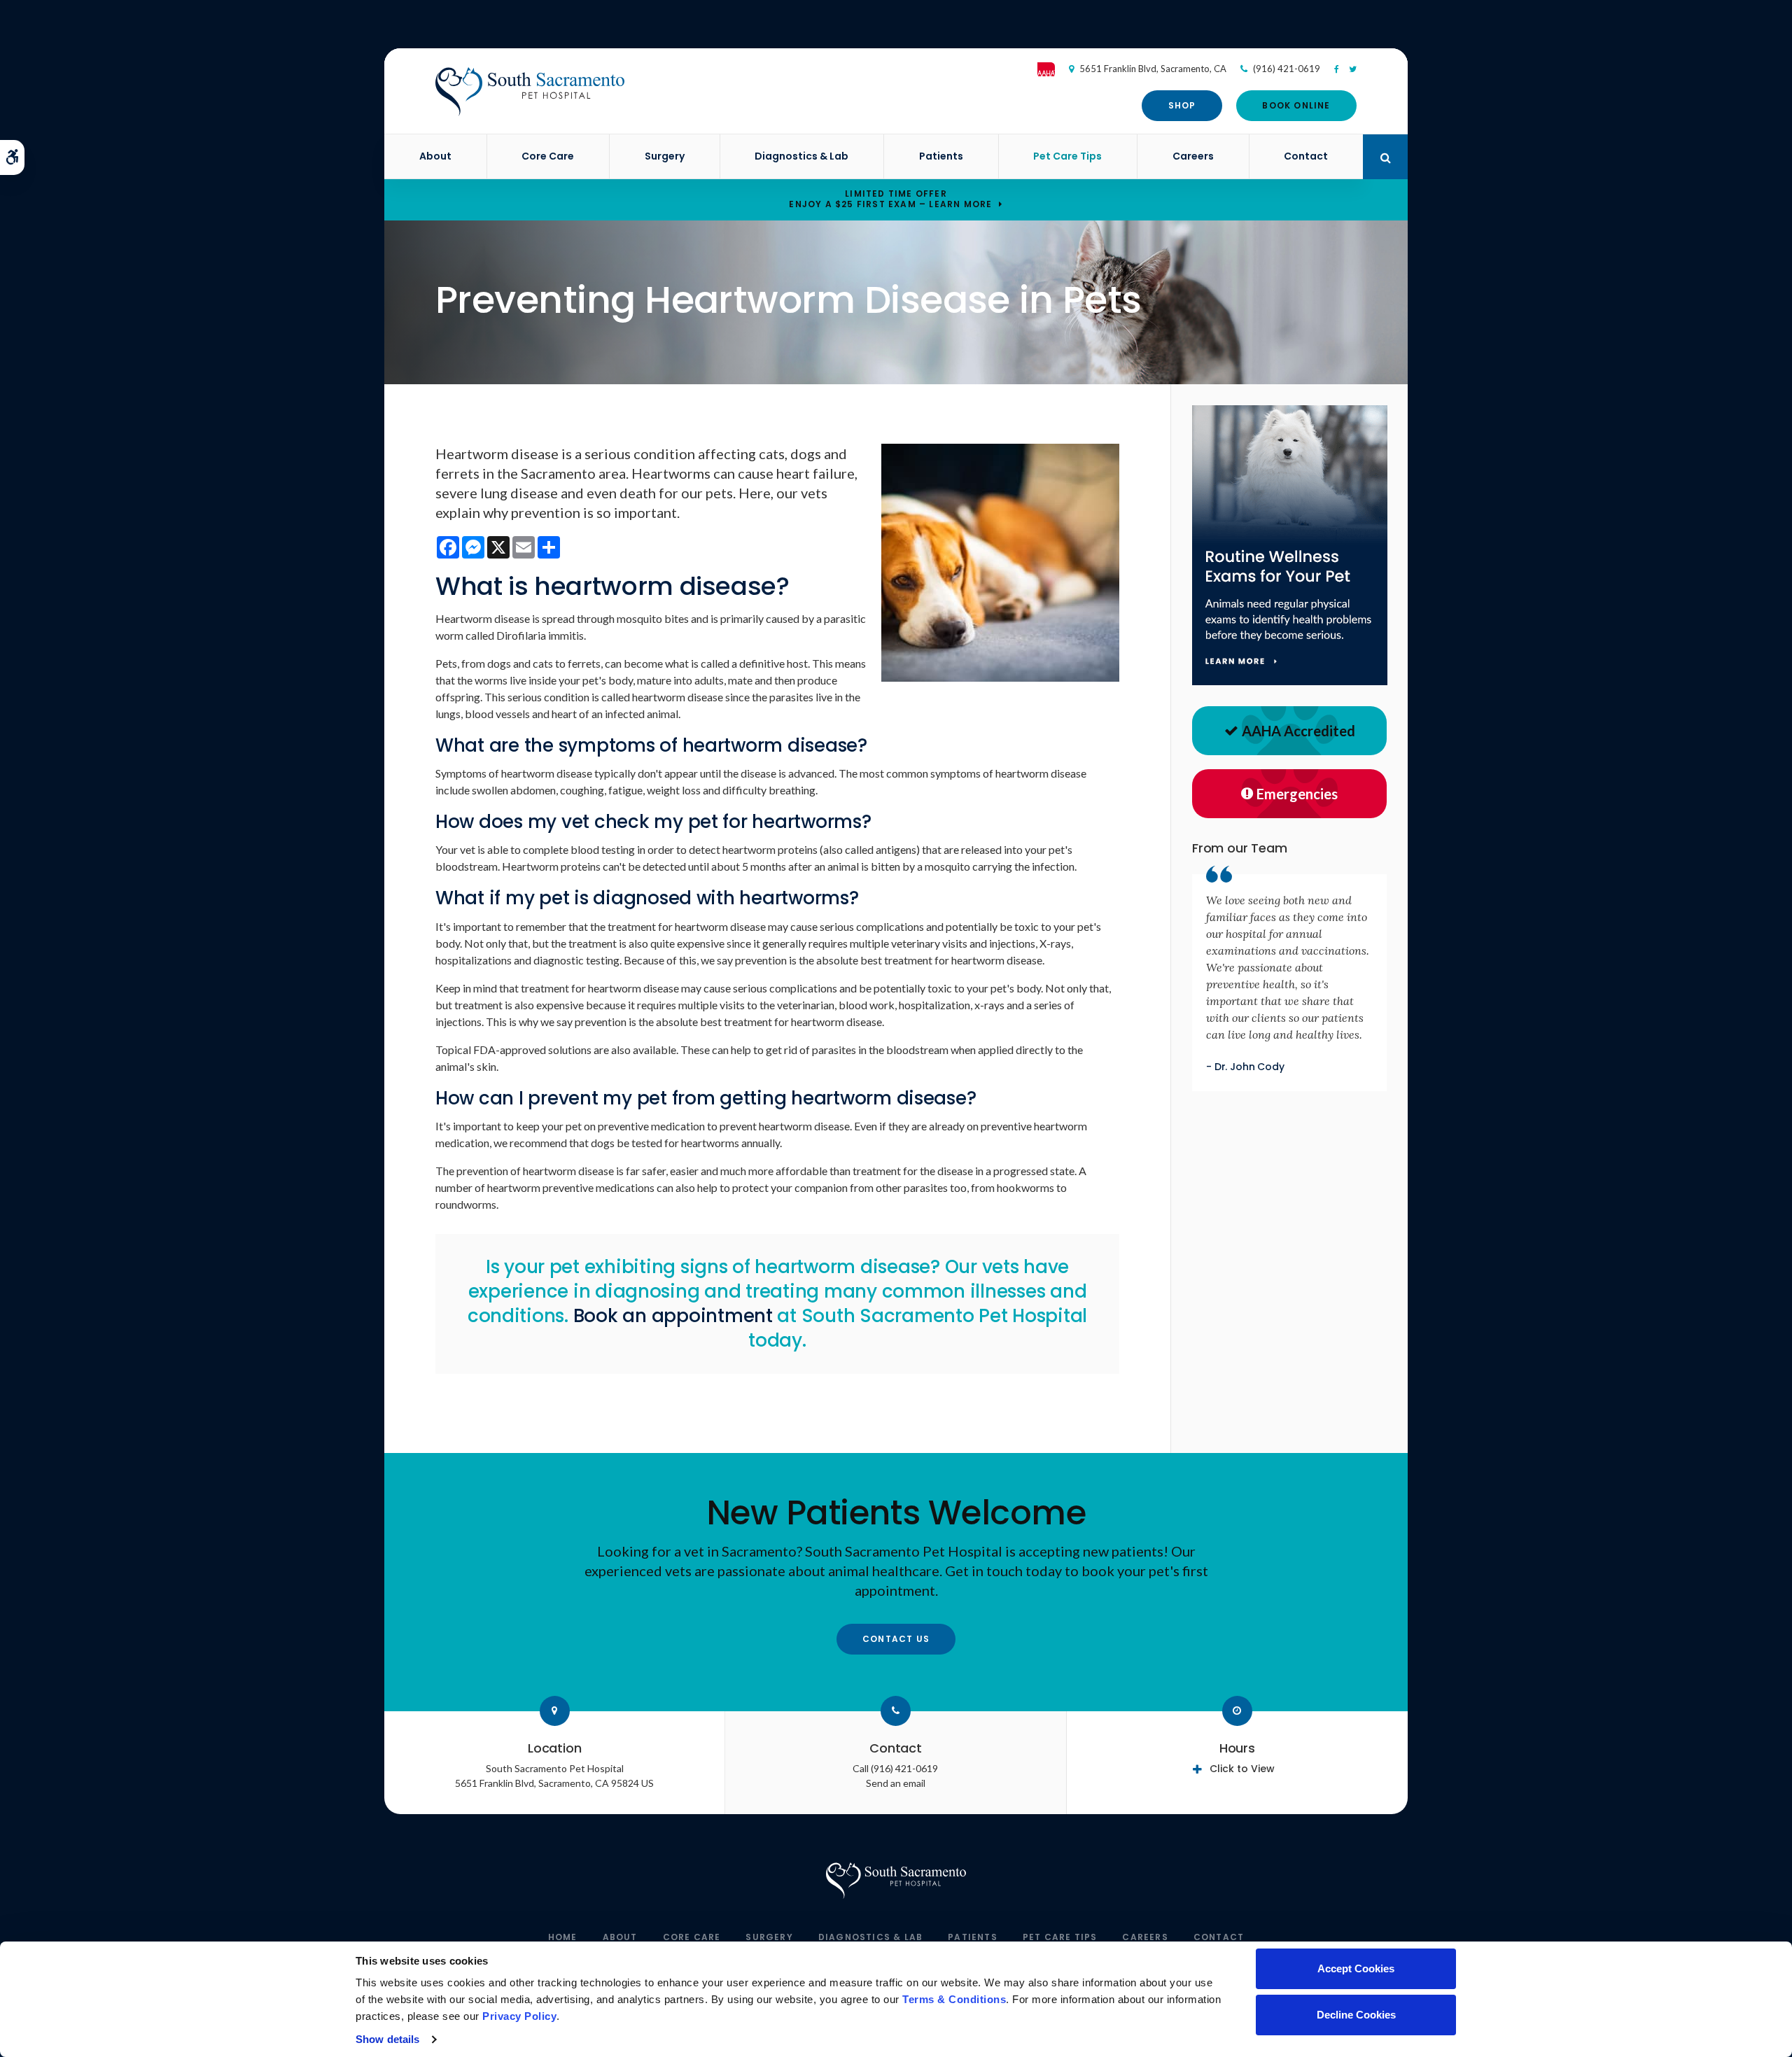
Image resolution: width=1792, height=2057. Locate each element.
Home (563, 1937)
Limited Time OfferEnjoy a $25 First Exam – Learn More (890, 199)
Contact (1306, 156)
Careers (1193, 156)
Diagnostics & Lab (801, 156)
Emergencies (1297, 794)
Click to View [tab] (1242, 1769)
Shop (1182, 105)
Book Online (1296, 105)
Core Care (548, 156)
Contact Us (896, 1639)
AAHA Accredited (1298, 731)
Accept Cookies (1356, 1968)
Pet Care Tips (1067, 156)
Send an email (896, 1783)
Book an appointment (673, 1316)
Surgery (665, 156)
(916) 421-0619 (1287, 69)
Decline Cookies (1356, 2015)
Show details (387, 2039)
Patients (941, 156)
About (435, 156)
